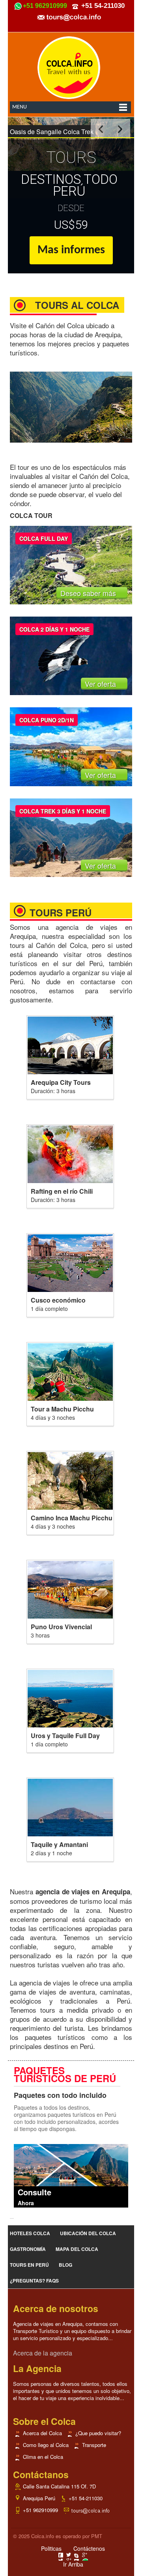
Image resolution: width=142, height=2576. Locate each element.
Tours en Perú (29, 2265)
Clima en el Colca (43, 2457)
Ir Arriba (73, 2564)
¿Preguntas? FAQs (34, 2281)
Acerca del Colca (42, 2433)
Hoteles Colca (30, 2233)
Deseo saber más (89, 593)
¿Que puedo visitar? (98, 2433)
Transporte (94, 2445)
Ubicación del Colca (88, 2233)
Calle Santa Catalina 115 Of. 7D (59, 2486)
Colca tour (31, 515)
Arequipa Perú (39, 2498)
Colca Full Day (44, 538)
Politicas (51, 2548)
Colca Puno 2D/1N (47, 720)
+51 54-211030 (86, 2498)
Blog (65, 2265)
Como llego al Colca (46, 2445)
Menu (20, 107)
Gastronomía (28, 2249)
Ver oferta (101, 684)
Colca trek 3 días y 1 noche (63, 811)
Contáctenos (89, 2548)
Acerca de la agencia (43, 2353)
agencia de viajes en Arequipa (71, 931)
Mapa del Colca (77, 2249)
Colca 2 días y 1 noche (54, 629)
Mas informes (71, 250)
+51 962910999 (40, 2510)
